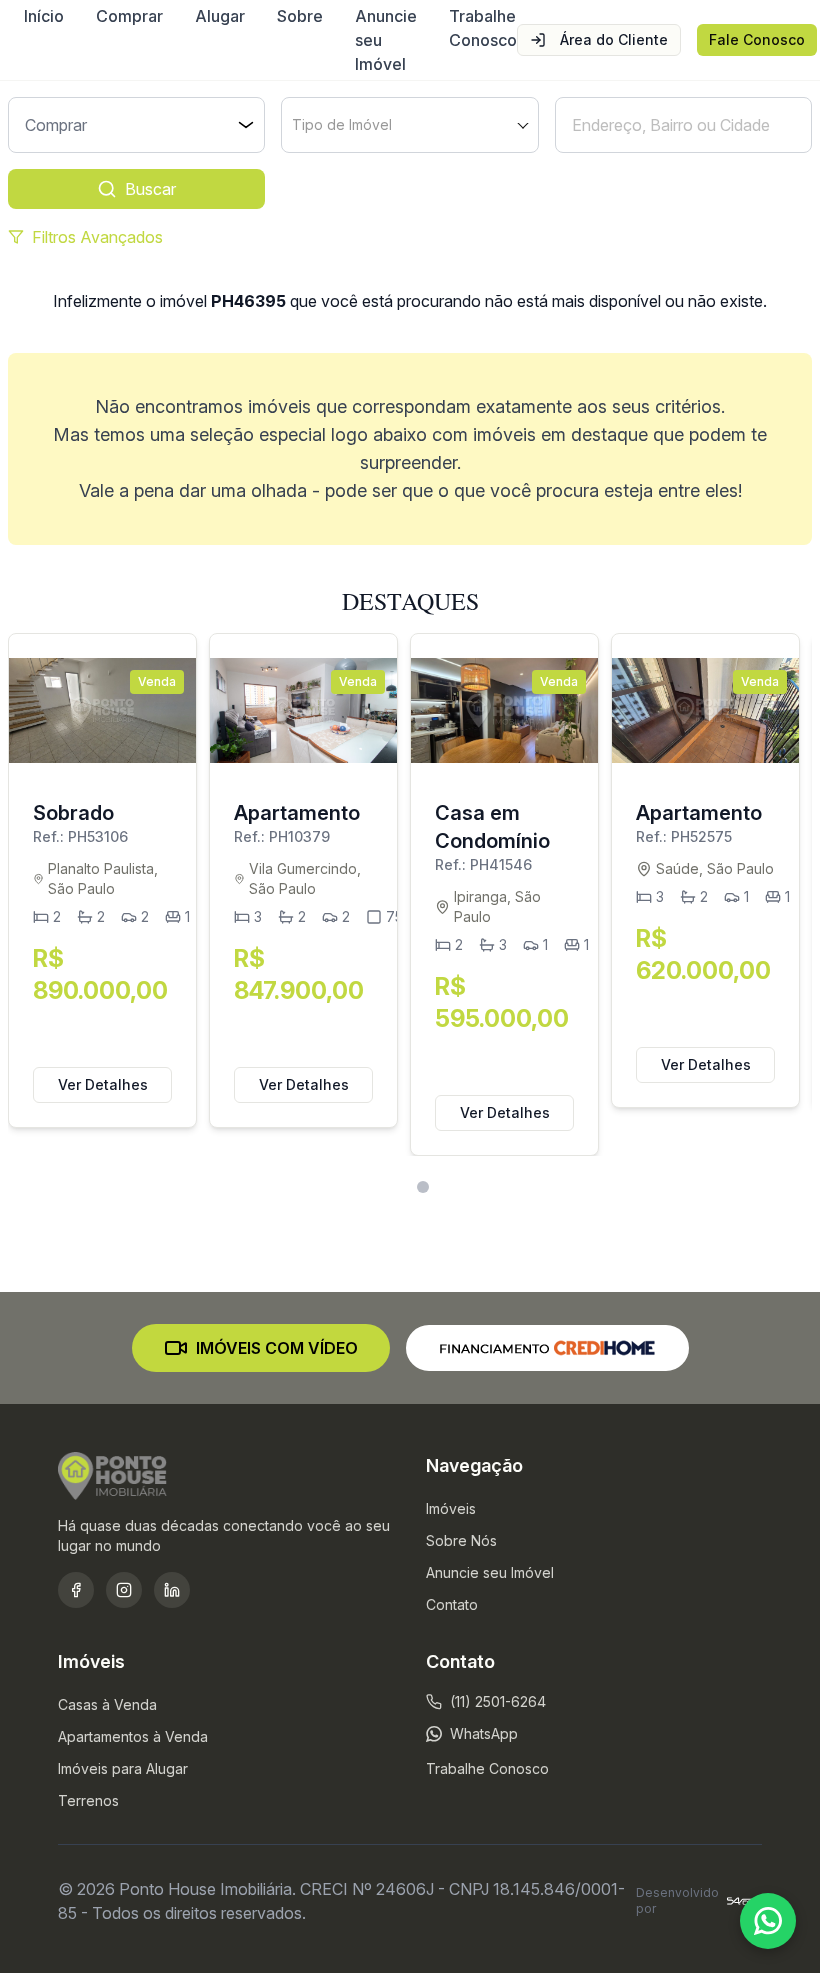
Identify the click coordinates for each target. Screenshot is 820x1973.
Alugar (220, 16)
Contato (452, 1604)
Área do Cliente (614, 39)
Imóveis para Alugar (123, 1768)
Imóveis (451, 1508)
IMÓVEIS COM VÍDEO (277, 1348)
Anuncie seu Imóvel (386, 40)
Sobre (300, 16)
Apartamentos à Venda (133, 1736)
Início (44, 16)
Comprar (129, 16)
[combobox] (409, 125)
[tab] (397, 1187)
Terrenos (88, 1800)
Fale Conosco (757, 39)
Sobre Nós (461, 1540)
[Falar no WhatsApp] (768, 1921)
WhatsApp (484, 1733)
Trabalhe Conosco (483, 28)
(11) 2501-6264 (498, 1701)
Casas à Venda (107, 1704)
